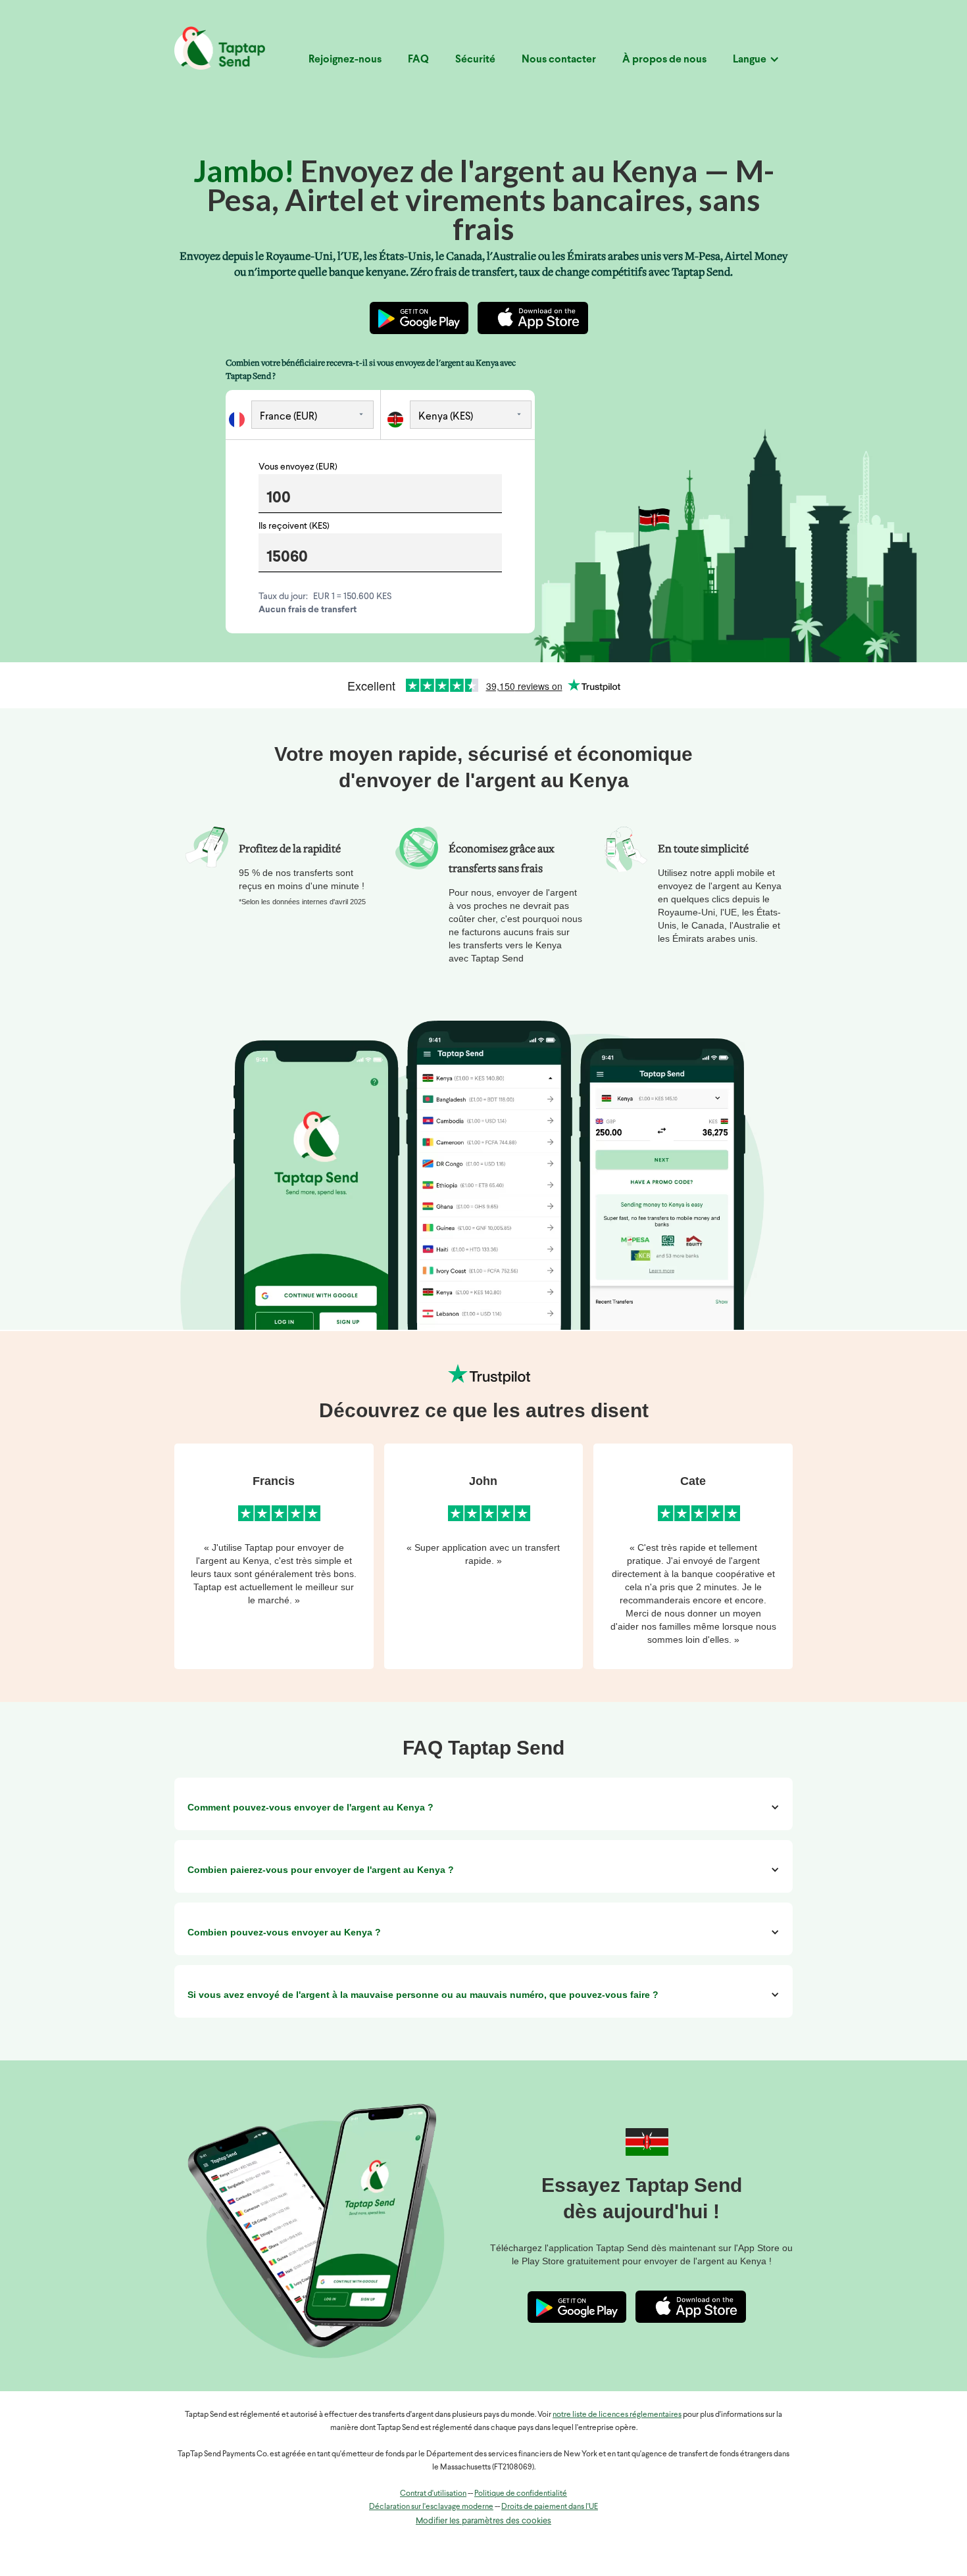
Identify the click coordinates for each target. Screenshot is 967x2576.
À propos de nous (664, 60)
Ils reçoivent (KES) (294, 526)
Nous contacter (559, 60)
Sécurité (475, 60)
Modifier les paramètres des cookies (484, 2521)
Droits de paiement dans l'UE (550, 2507)
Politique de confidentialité (521, 2494)
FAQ (418, 60)
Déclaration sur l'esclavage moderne (431, 2507)
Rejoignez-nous (345, 60)
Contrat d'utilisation (433, 2494)
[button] (756, 65)
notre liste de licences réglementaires (617, 2415)
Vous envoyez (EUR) (298, 467)
